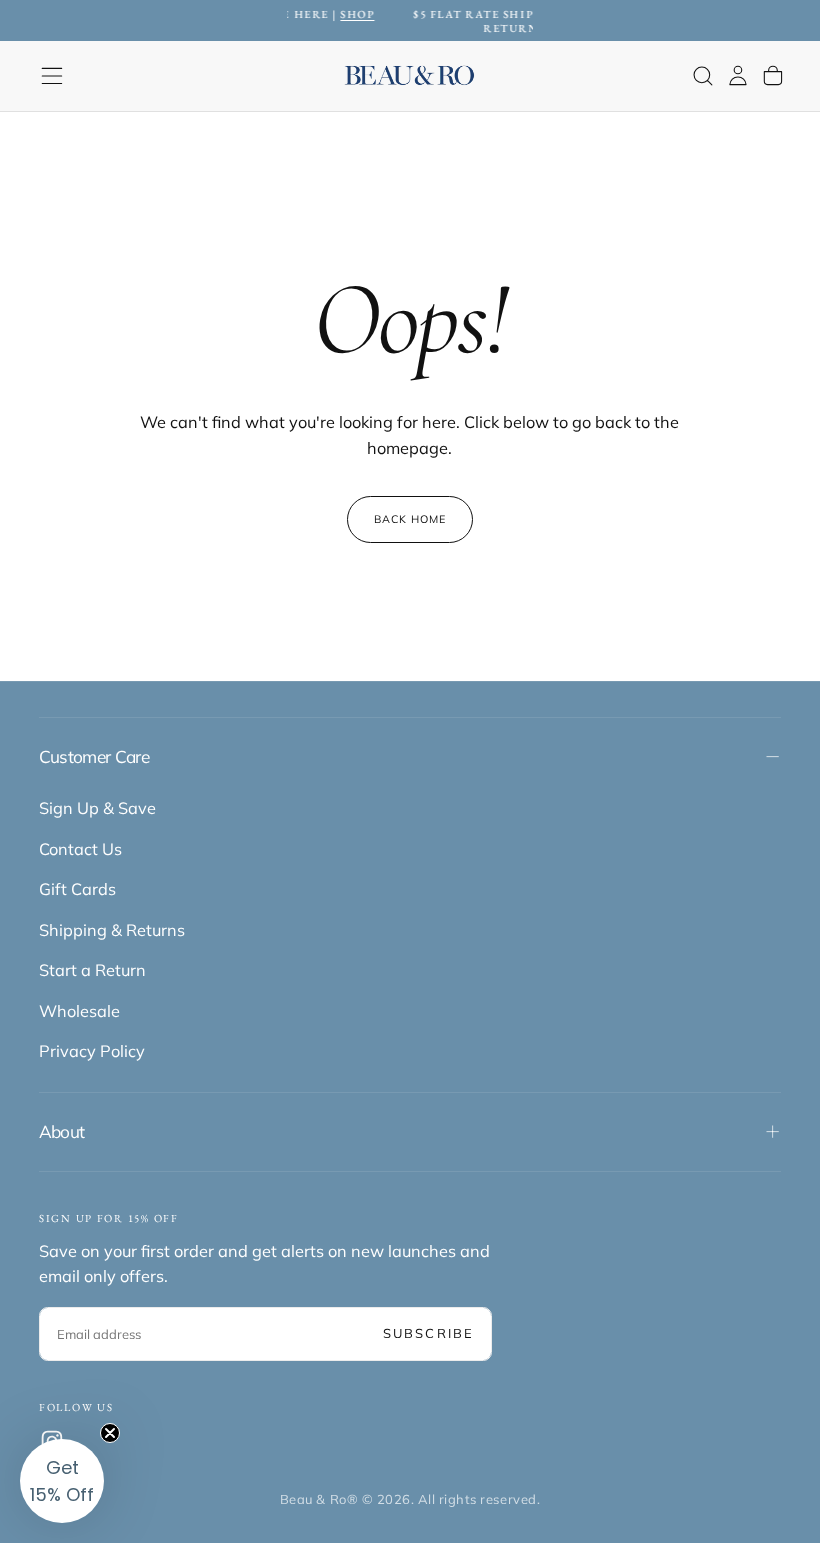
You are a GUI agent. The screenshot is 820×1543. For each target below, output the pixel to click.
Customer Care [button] (94, 756)
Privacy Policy (92, 1051)
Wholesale (79, 1011)
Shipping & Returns (112, 930)
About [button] (62, 1131)
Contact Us (80, 849)
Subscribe (428, 1333)
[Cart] (773, 75)
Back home (410, 519)
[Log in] (738, 75)
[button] (52, 76)
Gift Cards (77, 889)
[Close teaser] (110, 1433)
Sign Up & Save (97, 808)
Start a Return (92, 970)
